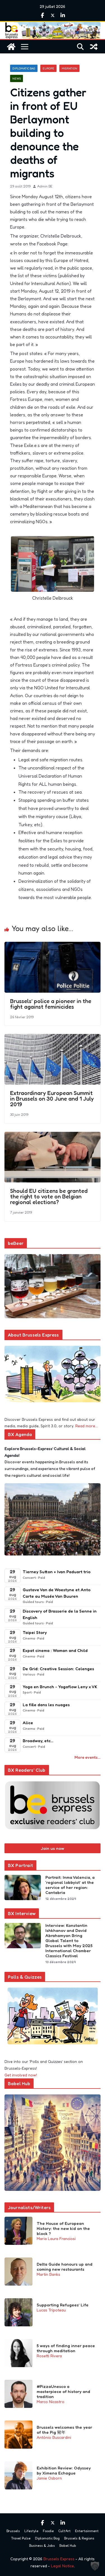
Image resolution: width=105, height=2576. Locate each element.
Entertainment (87, 2531)
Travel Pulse (21, 2538)
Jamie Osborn (49, 2478)
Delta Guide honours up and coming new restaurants (65, 2267)
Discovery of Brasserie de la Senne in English (60, 1614)
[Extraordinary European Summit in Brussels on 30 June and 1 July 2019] (53, 1038)
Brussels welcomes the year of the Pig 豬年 (64, 2430)
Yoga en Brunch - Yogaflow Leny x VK (60, 1687)
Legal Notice (62, 2566)
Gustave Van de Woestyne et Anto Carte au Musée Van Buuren (57, 1593)
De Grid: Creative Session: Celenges (58, 1669)
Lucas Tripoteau (51, 2310)
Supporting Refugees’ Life (63, 2305)
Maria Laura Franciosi (56, 2239)
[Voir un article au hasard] (94, 47)
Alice (28, 1723)
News (17, 78)
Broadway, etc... (38, 1741)
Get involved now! (21, 2075)
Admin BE (45, 186)
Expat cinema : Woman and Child (55, 1650)
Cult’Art (64, 2531)
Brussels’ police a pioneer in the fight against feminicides (51, 1004)
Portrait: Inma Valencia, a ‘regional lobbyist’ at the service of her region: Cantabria (70, 1885)
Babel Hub (68, 2545)
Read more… (87, 1426)
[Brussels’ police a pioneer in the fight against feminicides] (53, 946)
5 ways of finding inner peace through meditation (66, 2348)
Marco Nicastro (51, 2402)
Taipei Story (35, 1632)
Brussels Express (59, 2559)
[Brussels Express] (11, 47)
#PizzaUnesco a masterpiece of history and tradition (63, 2392)
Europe (48, 68)
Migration (69, 68)
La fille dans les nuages (46, 1705)
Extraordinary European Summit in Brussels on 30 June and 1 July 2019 (52, 1099)
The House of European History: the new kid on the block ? (63, 2229)
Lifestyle (31, 2531)
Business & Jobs (42, 2545)
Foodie (48, 2531)
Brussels (13, 2531)
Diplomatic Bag (24, 68)
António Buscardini (54, 2437)
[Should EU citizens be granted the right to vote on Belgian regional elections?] (53, 1136)
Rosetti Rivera (49, 2356)
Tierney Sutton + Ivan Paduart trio (57, 1572)
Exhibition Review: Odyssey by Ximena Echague (64, 2471)
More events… (88, 1757)
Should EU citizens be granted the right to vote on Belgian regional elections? (49, 1196)
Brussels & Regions (79, 2538)
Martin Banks (48, 2274)
